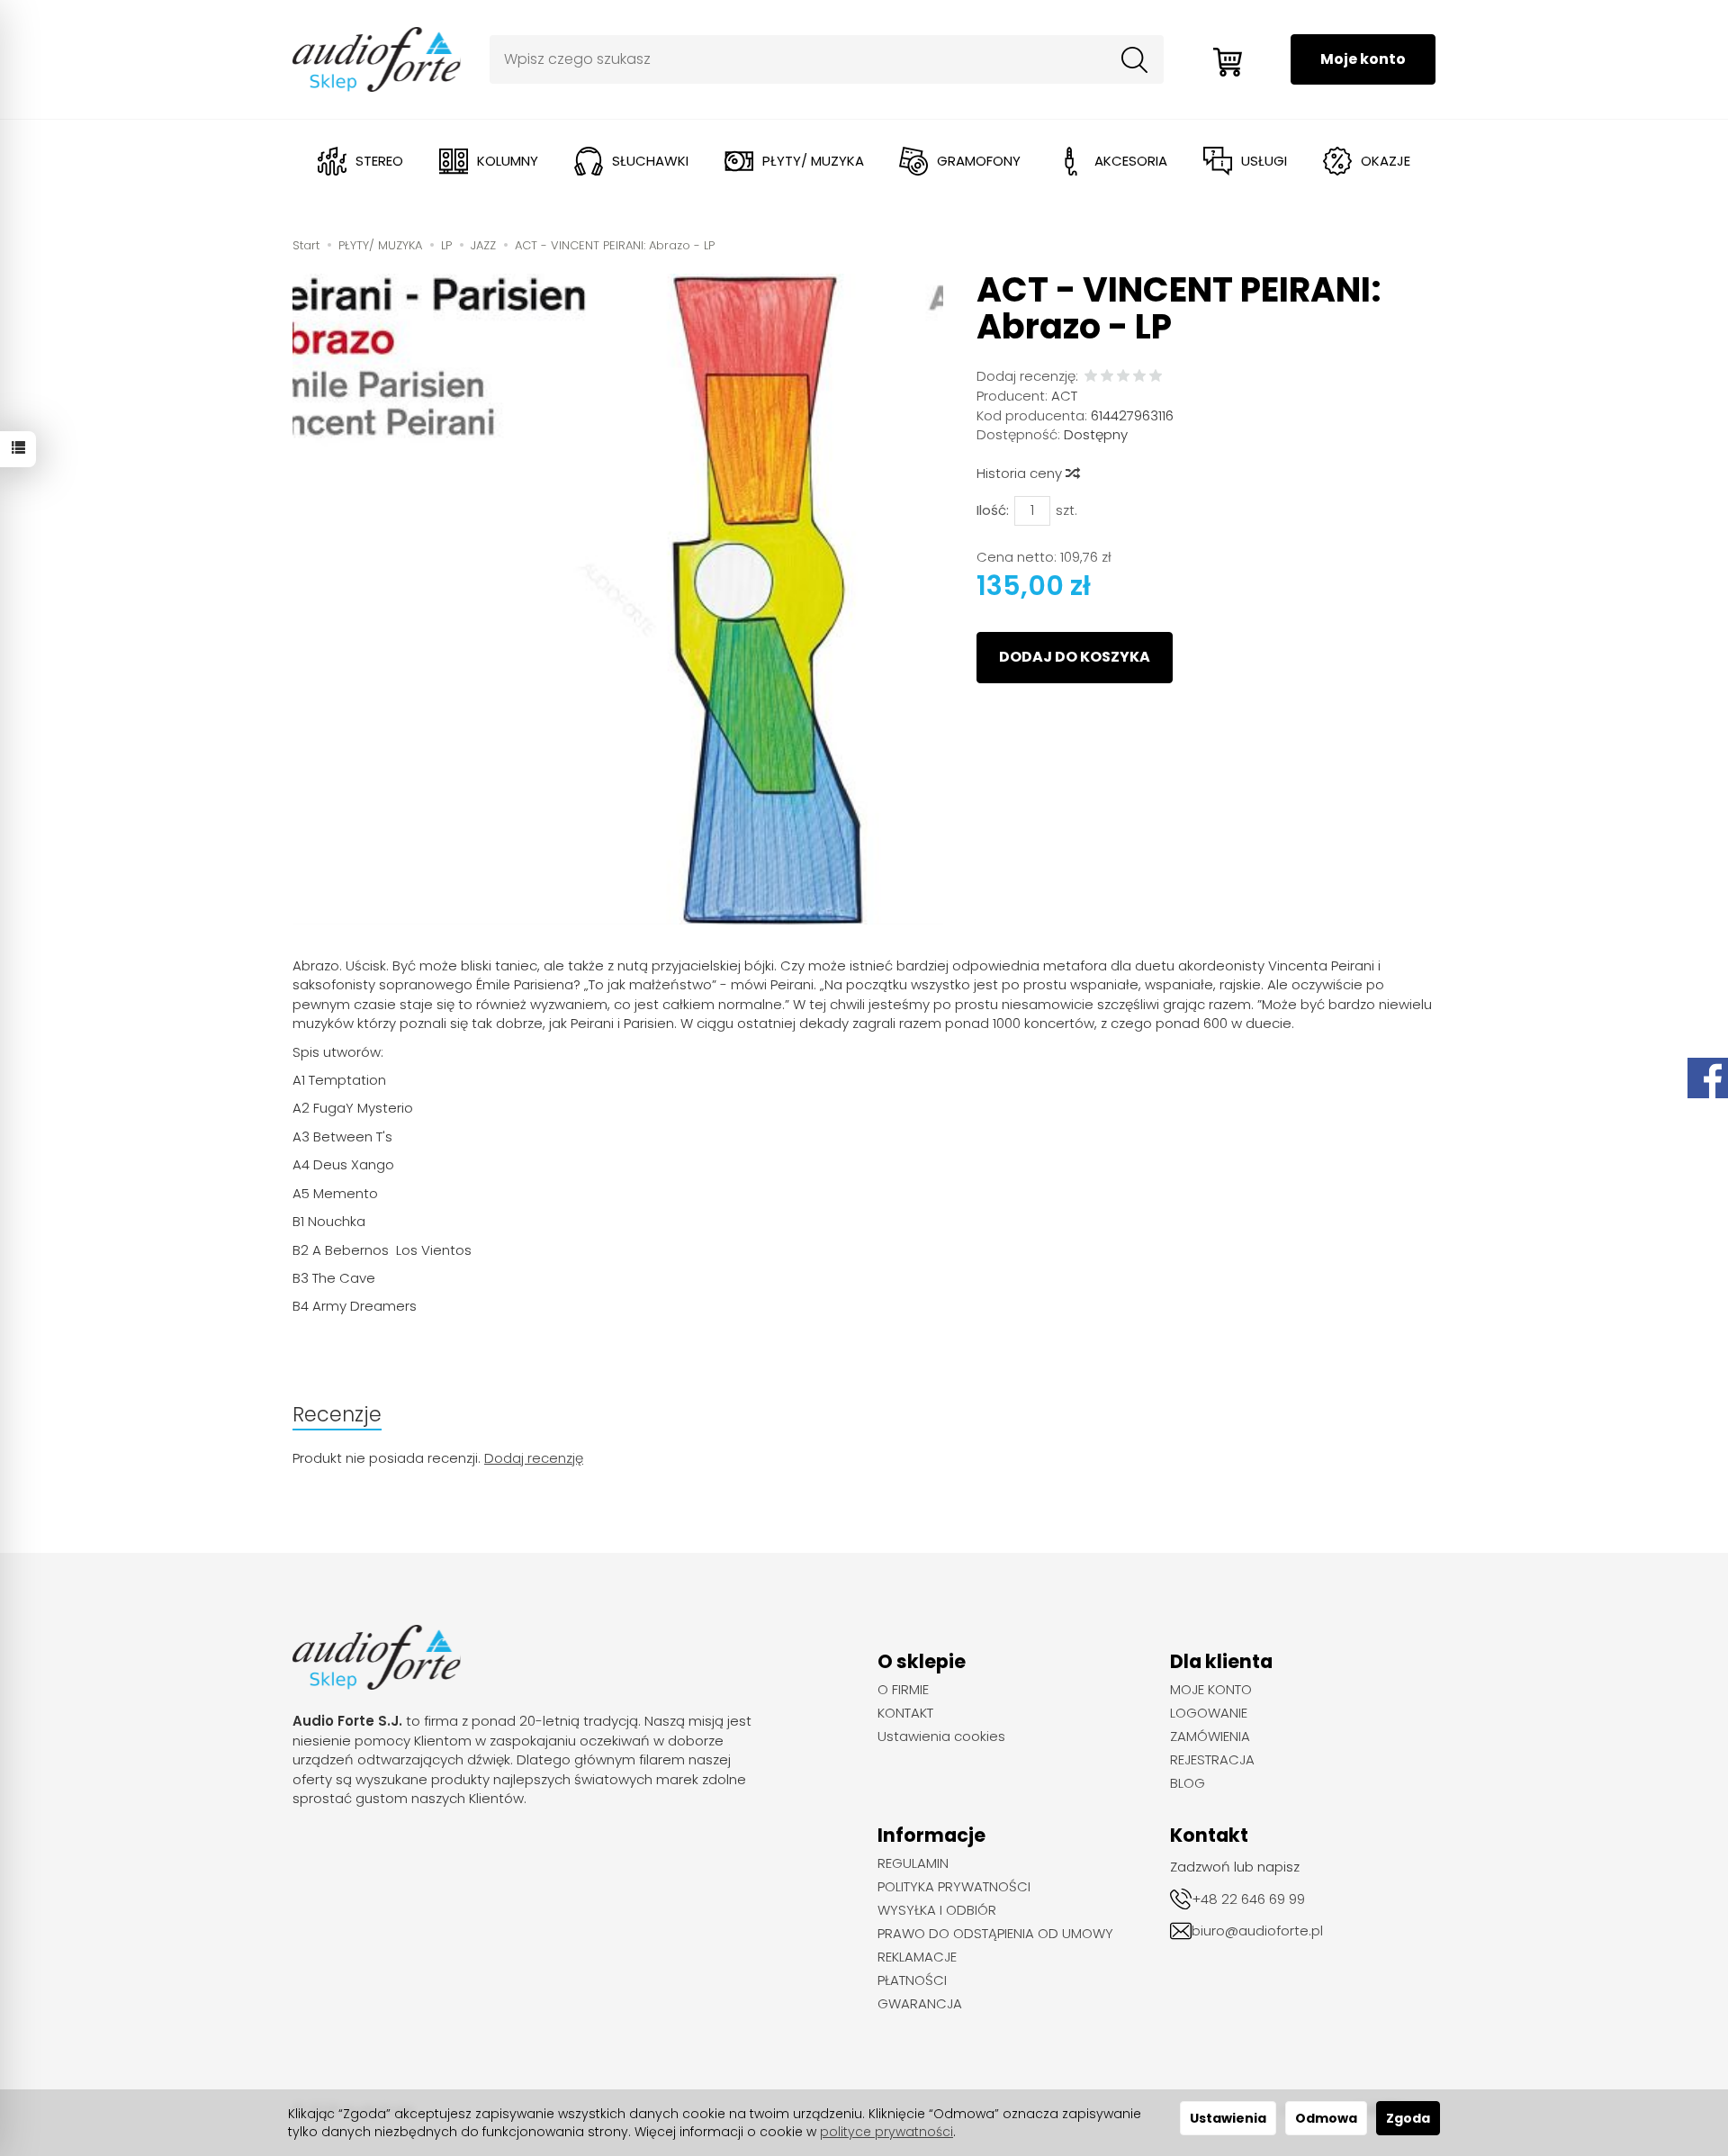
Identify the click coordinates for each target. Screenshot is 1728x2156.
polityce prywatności (886, 2132)
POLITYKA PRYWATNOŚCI (954, 1887)
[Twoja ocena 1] (1091, 377)
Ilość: (993, 510)
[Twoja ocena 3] (1123, 377)
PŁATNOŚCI (912, 1980)
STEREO (379, 161)
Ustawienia (1228, 2118)
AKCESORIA (1131, 161)
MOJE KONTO (1211, 1690)
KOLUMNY (508, 161)
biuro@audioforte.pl (1257, 1930)
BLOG (1188, 1783)
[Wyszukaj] (1135, 59)
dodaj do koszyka (1075, 657)
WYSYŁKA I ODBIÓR (937, 1910)
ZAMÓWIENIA (1210, 1737)
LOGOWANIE (1209, 1713)
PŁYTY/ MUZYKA (813, 161)
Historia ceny (1021, 473)
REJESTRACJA (1212, 1760)
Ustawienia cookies (941, 1737)
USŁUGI (1264, 161)
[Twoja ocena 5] (1156, 377)
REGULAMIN (913, 1863)
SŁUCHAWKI (650, 161)
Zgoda (1408, 2118)
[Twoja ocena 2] (1107, 377)
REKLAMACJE (917, 1957)
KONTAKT (905, 1713)
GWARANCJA (920, 2004)
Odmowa (1326, 2118)
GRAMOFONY (979, 161)
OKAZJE (1386, 161)
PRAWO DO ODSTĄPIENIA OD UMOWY (995, 1934)
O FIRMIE (903, 1690)
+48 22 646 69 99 (1248, 1899)
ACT (1064, 396)
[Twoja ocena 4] (1139, 377)
